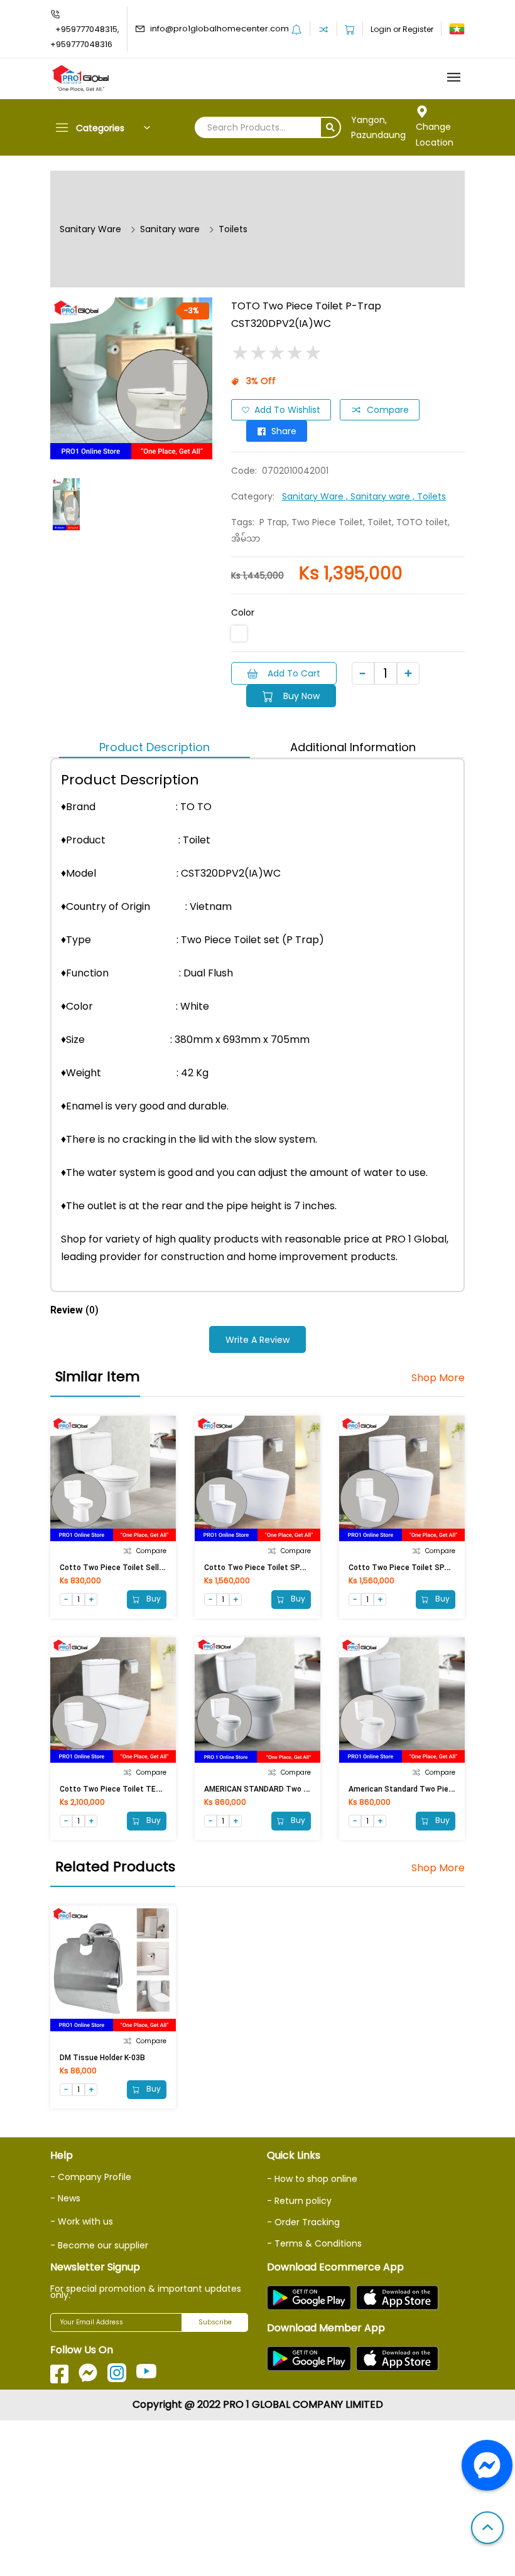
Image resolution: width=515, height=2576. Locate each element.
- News (65, 2198)
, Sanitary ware (379, 496)
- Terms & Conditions (314, 2243)
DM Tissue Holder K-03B (102, 2058)
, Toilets (429, 496)
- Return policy (299, 2201)
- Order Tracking (303, 2222)
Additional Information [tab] (353, 747)
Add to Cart (294, 673)
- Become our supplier (99, 2245)
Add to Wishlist (287, 410)
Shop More (438, 1378)
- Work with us (82, 2221)
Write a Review (257, 1340)
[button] (487, 2529)
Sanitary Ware (90, 229)
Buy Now (301, 696)
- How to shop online (312, 2179)
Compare (388, 410)
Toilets (233, 229)
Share (284, 431)
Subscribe (215, 2322)
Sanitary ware (170, 229)
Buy (153, 1599)
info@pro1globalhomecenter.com (220, 29)
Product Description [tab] (154, 747)
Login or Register (402, 29)
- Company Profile (91, 2177)
